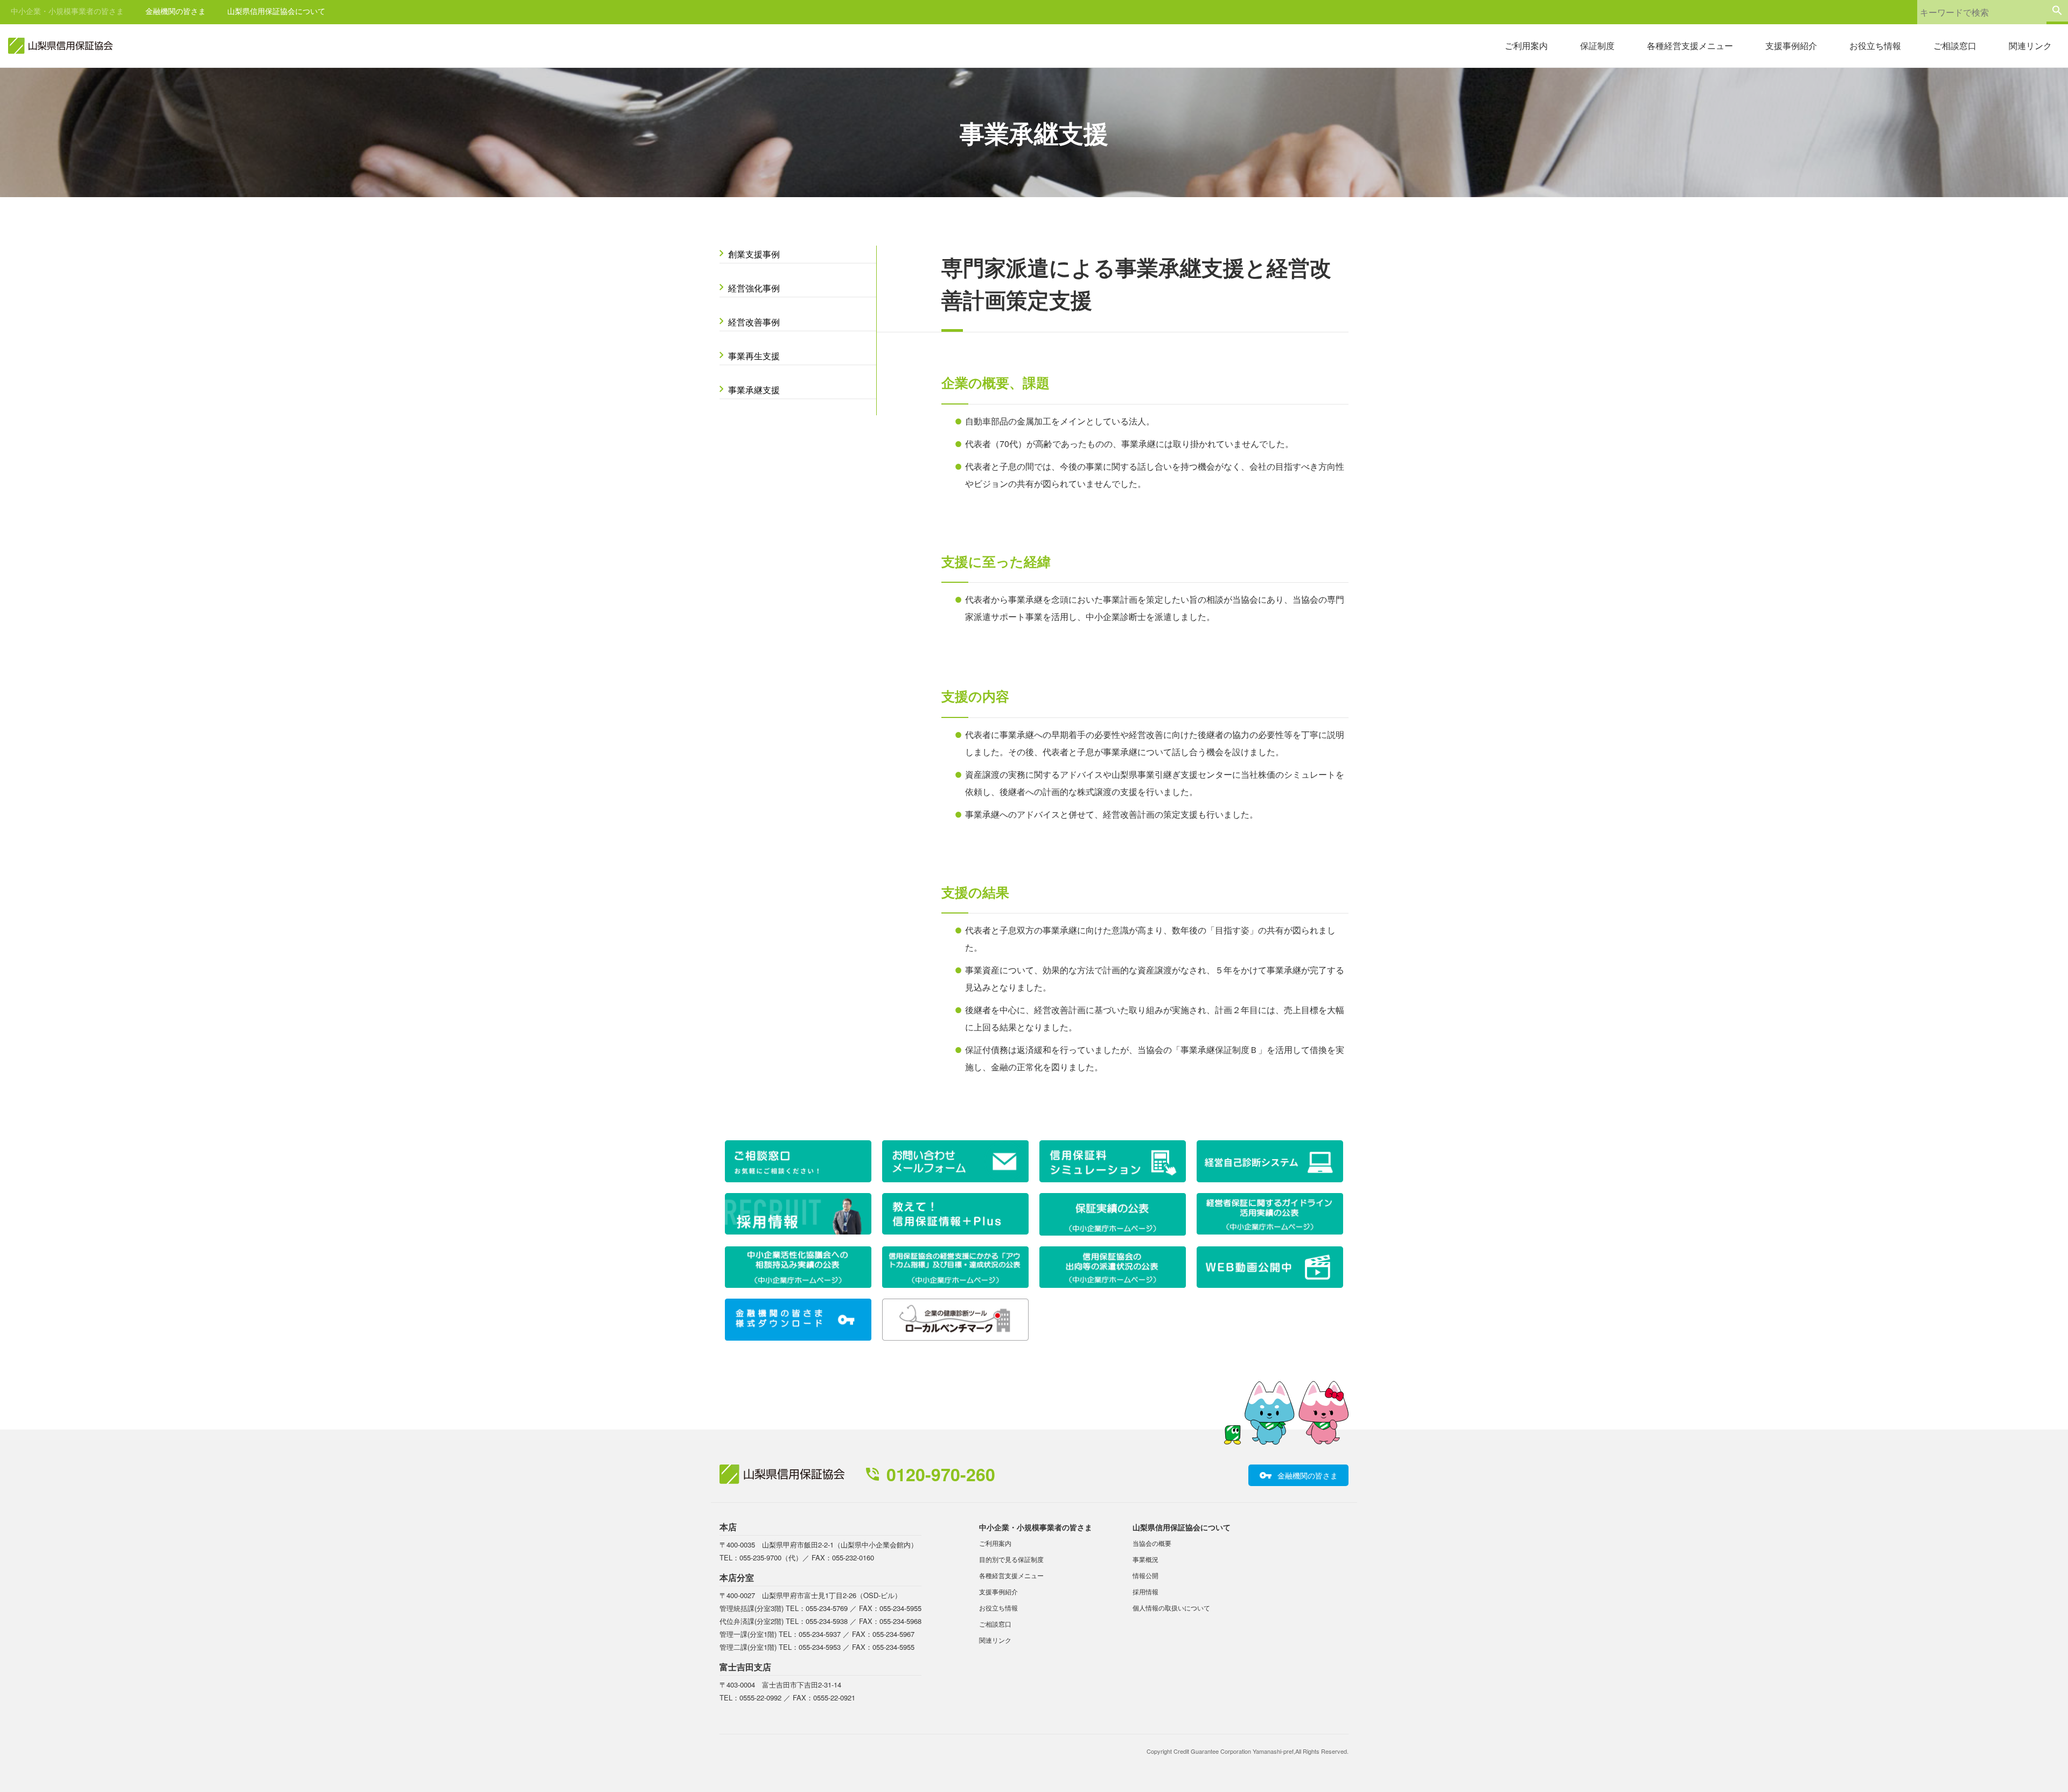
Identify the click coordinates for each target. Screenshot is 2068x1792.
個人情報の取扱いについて (1171, 1608)
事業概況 (1145, 1559)
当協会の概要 (1152, 1543)
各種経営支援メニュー (1690, 46)
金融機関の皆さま (176, 11)
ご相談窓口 (1955, 46)
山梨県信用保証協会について (276, 11)
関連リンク (2030, 46)
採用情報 (1145, 1591)
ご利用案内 (1526, 46)
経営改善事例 (754, 322)
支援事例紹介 (1791, 46)
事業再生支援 (754, 356)
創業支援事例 (754, 254)
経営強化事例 (754, 288)
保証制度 (1597, 46)
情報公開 (1145, 1575)
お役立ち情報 (1875, 46)
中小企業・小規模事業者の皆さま (67, 11)
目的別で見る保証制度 (1011, 1559)
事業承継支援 (754, 390)
